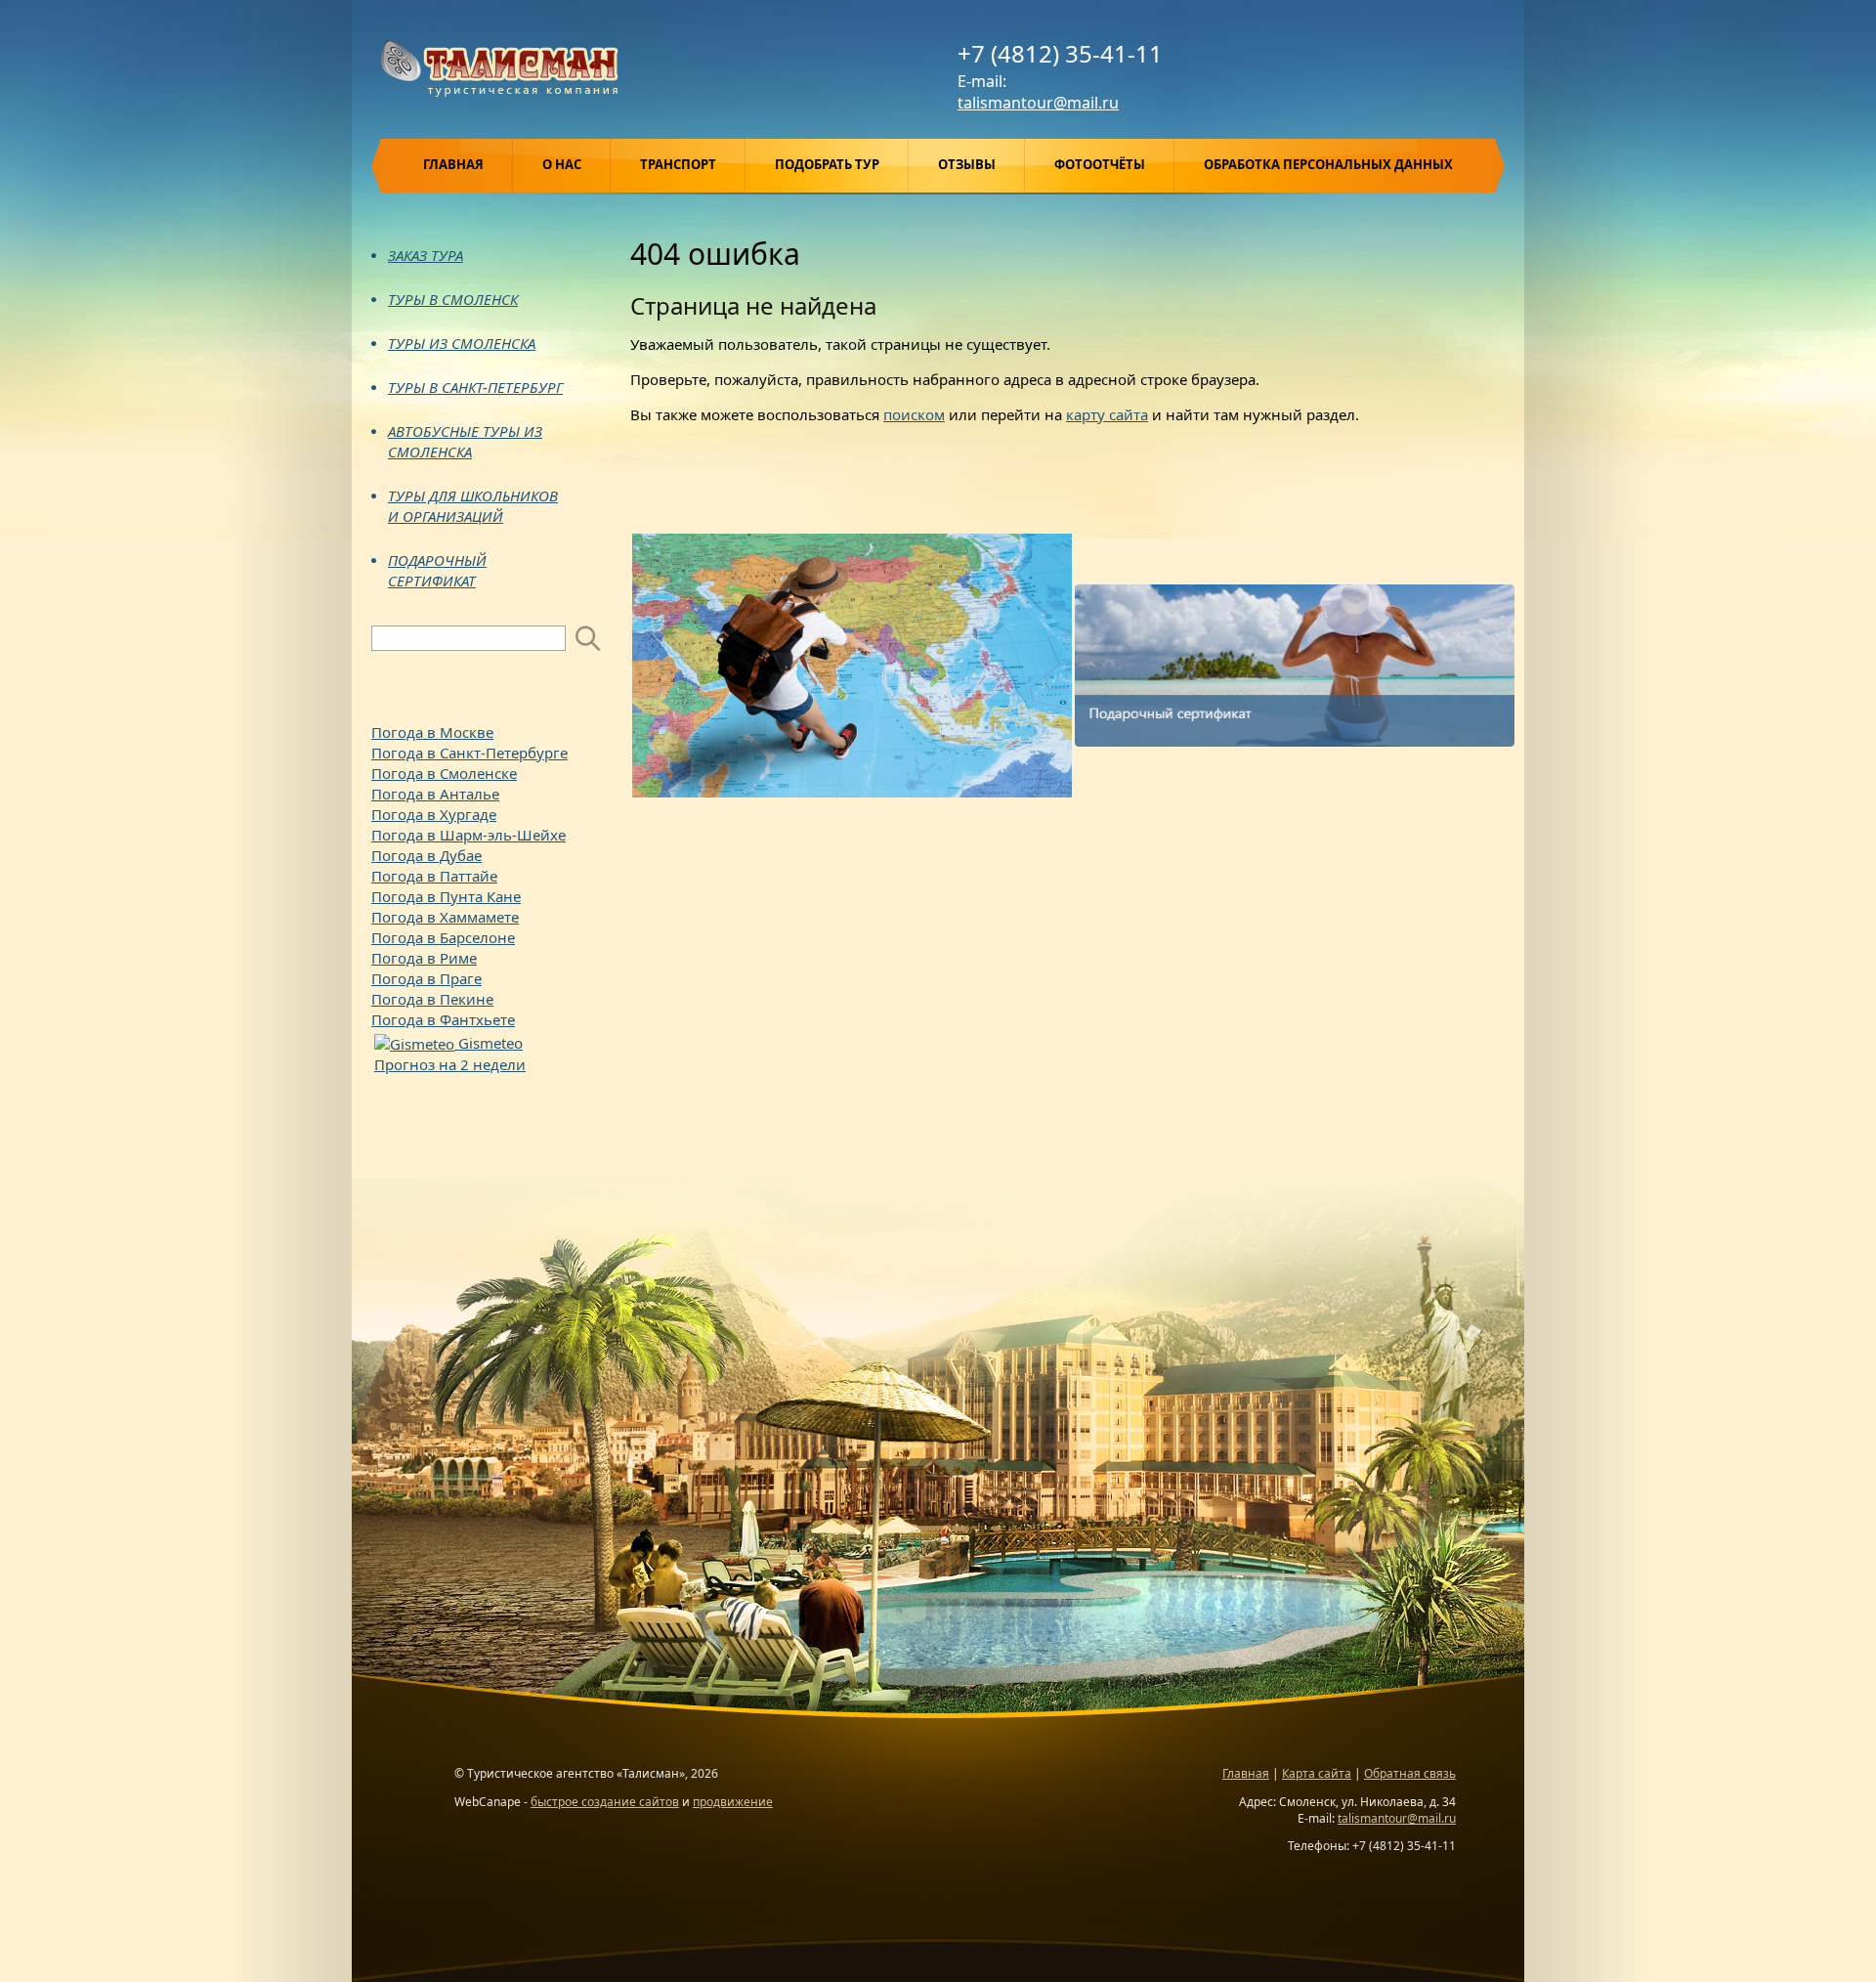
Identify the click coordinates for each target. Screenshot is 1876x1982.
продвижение (733, 1802)
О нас (562, 164)
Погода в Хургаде (434, 814)
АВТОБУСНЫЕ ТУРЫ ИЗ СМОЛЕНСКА (465, 441)
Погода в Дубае (426, 855)
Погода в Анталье (435, 794)
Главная (453, 164)
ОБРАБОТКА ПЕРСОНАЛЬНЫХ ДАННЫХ (1328, 164)
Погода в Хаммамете (445, 917)
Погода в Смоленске (444, 773)
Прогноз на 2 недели (450, 1064)
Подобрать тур (827, 164)
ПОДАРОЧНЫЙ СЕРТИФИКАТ (437, 570)
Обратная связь (1410, 1773)
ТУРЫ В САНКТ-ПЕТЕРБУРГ (475, 387)
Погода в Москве (432, 732)
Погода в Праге (426, 978)
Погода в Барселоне (443, 937)
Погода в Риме (424, 958)
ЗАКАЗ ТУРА (426, 255)
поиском (914, 414)
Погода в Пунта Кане (446, 896)
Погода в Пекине (432, 999)
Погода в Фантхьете (443, 1019)
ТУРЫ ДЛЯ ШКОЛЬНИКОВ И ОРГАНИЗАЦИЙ (473, 506)
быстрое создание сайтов (605, 1802)
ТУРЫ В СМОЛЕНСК (453, 299)
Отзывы (967, 164)
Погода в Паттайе (434, 876)
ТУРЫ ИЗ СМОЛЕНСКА (462, 343)
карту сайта (1107, 414)
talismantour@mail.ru (1038, 103)
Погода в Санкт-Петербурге (469, 753)
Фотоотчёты (1100, 164)
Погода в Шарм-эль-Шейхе (469, 835)
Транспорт (678, 164)
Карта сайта (1317, 1773)
